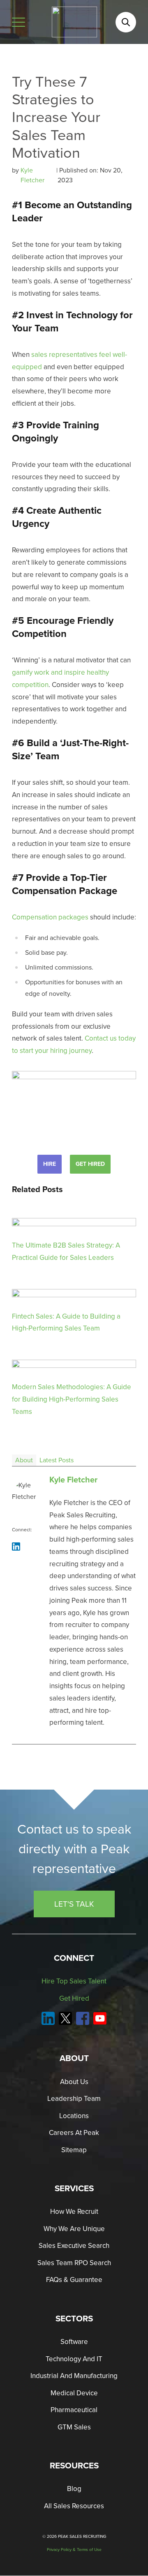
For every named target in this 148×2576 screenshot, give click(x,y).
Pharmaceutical (74, 2410)
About (24, 1460)
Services (74, 2188)
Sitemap (74, 2150)
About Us (74, 2082)
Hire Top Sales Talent (74, 1982)
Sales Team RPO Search (74, 2263)
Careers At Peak (74, 2133)
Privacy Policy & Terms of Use (74, 2550)
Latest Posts (57, 1460)
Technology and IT (74, 2359)
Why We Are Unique (74, 2229)
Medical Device (74, 2393)
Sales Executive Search (74, 2246)
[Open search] (126, 22)
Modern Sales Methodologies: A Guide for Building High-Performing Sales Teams (72, 1399)
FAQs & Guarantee (74, 2280)
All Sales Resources (74, 2506)
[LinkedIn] (16, 1547)
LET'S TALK (74, 1904)
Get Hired (90, 1164)
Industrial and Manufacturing (74, 2376)
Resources (74, 2466)
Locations (74, 2116)
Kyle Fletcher (33, 175)
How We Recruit (74, 2212)
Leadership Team (74, 2099)
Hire (50, 1164)
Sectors (74, 2319)
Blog (74, 2489)
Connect (74, 1958)
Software (74, 2342)
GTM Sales (74, 2427)
